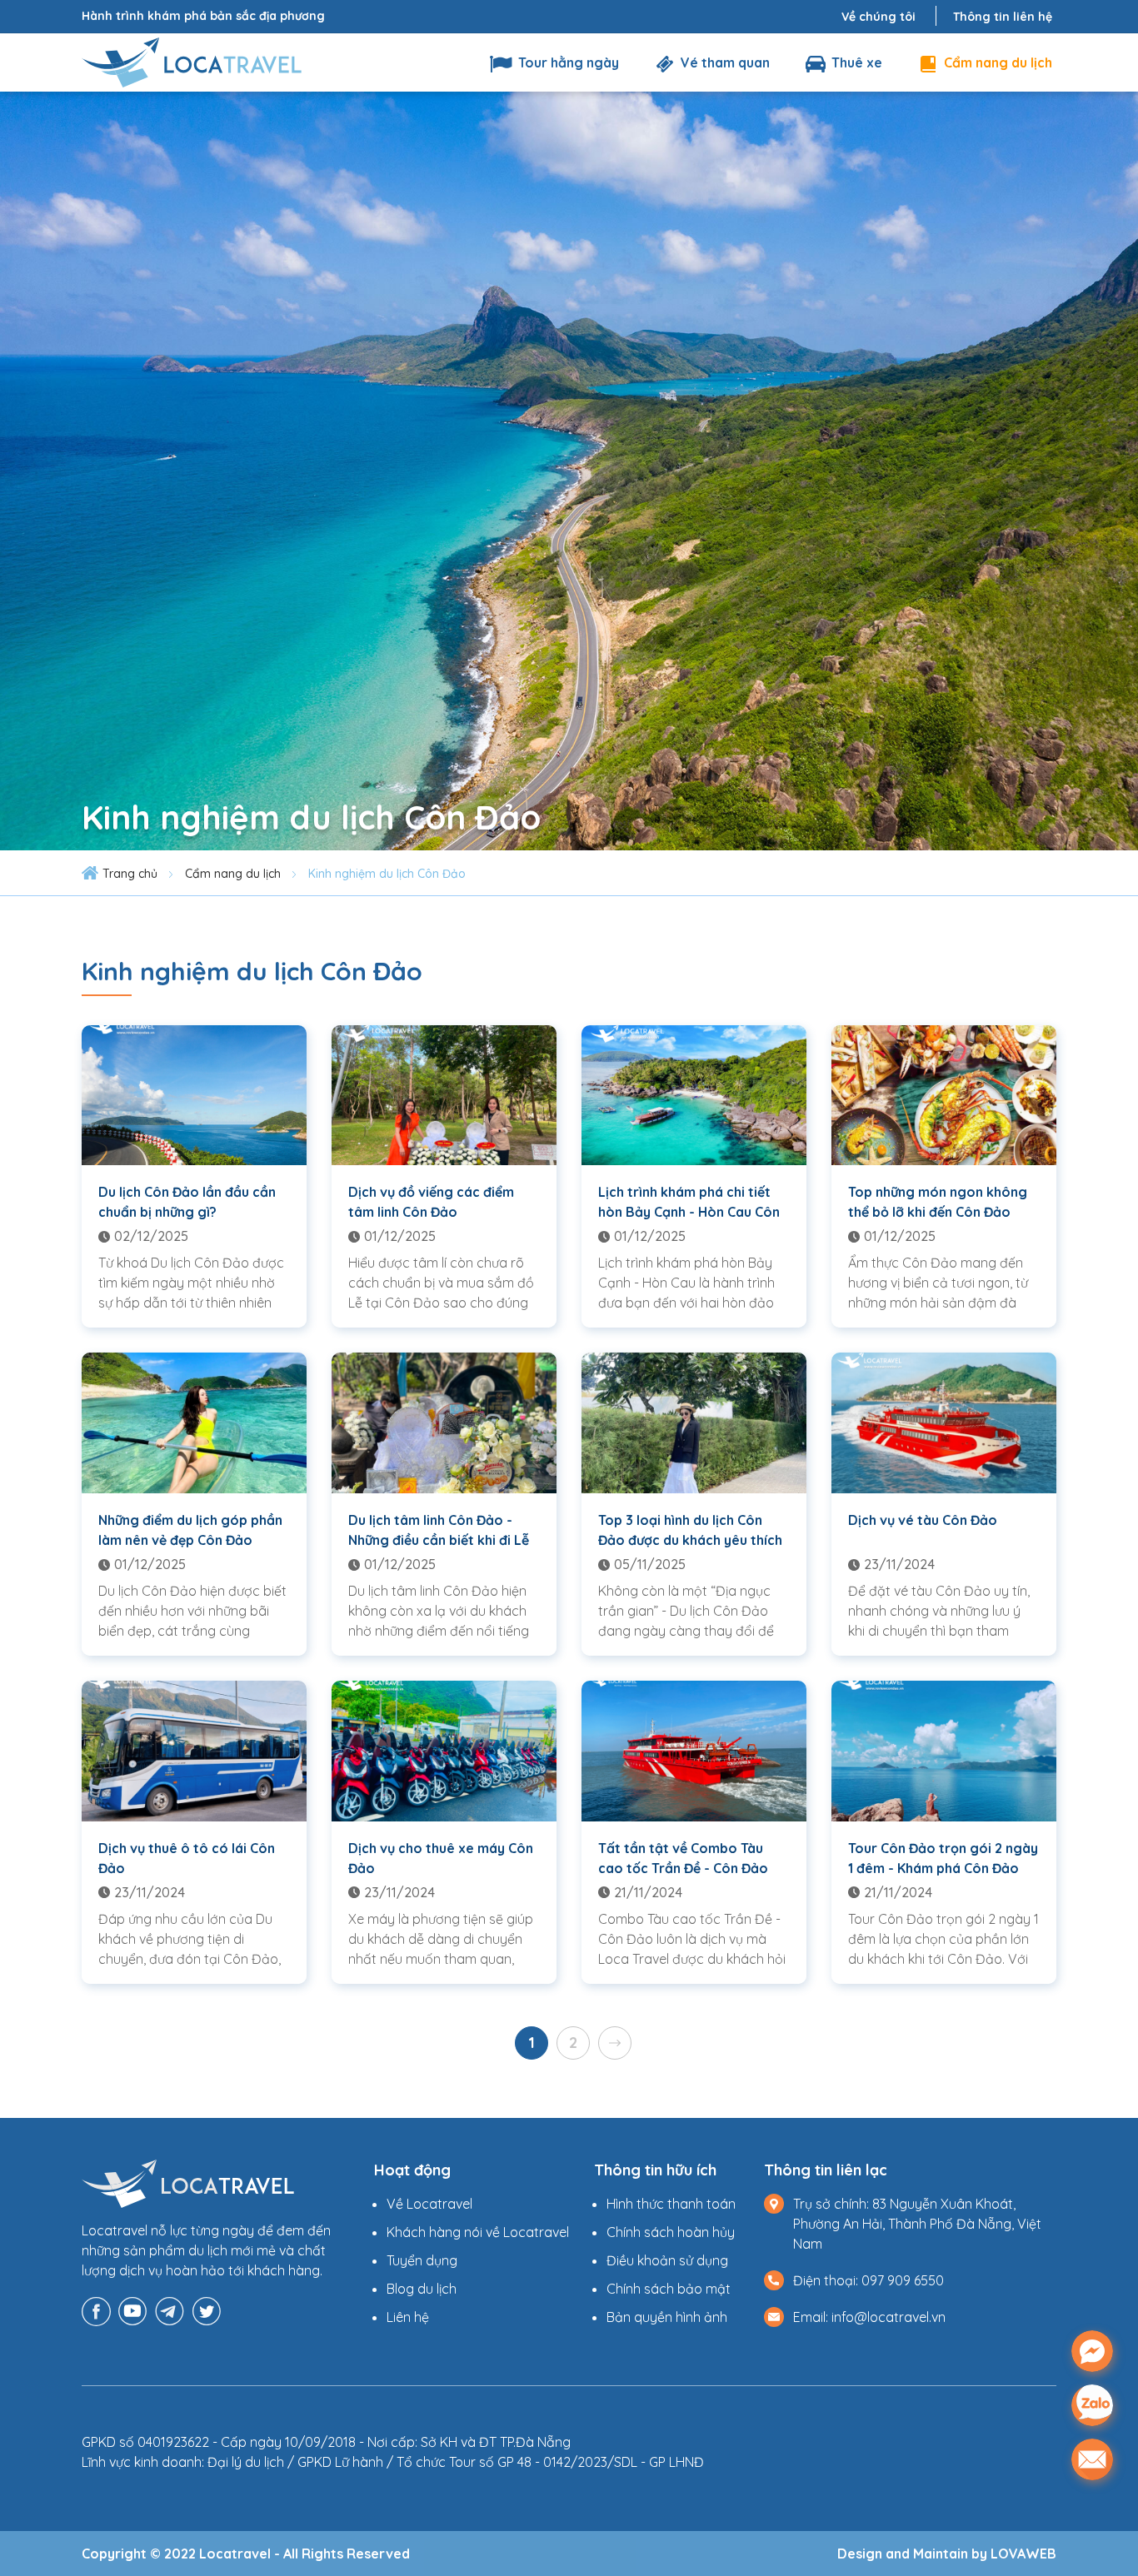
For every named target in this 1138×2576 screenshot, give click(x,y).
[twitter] (206, 2309)
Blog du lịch (422, 2289)
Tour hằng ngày (567, 62)
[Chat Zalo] (1092, 2405)
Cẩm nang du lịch (996, 62)
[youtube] (133, 2309)
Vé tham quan (724, 62)
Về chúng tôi (878, 17)
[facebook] (96, 2309)
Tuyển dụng (422, 2260)
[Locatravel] (192, 61)
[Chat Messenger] (1092, 2351)
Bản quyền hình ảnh (667, 2317)
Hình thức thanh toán (671, 2204)
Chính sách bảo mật (669, 2289)
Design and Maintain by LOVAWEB (947, 2554)
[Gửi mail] (1092, 2459)
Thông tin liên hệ (1003, 17)
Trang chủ (130, 874)
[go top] (1092, 2512)
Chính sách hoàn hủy (671, 2232)
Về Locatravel (429, 2204)
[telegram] (170, 2309)
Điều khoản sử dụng (667, 2260)
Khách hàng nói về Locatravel (478, 2232)
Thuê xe (855, 62)
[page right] (615, 2043)
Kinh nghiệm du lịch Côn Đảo (387, 874)
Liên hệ (408, 2317)
